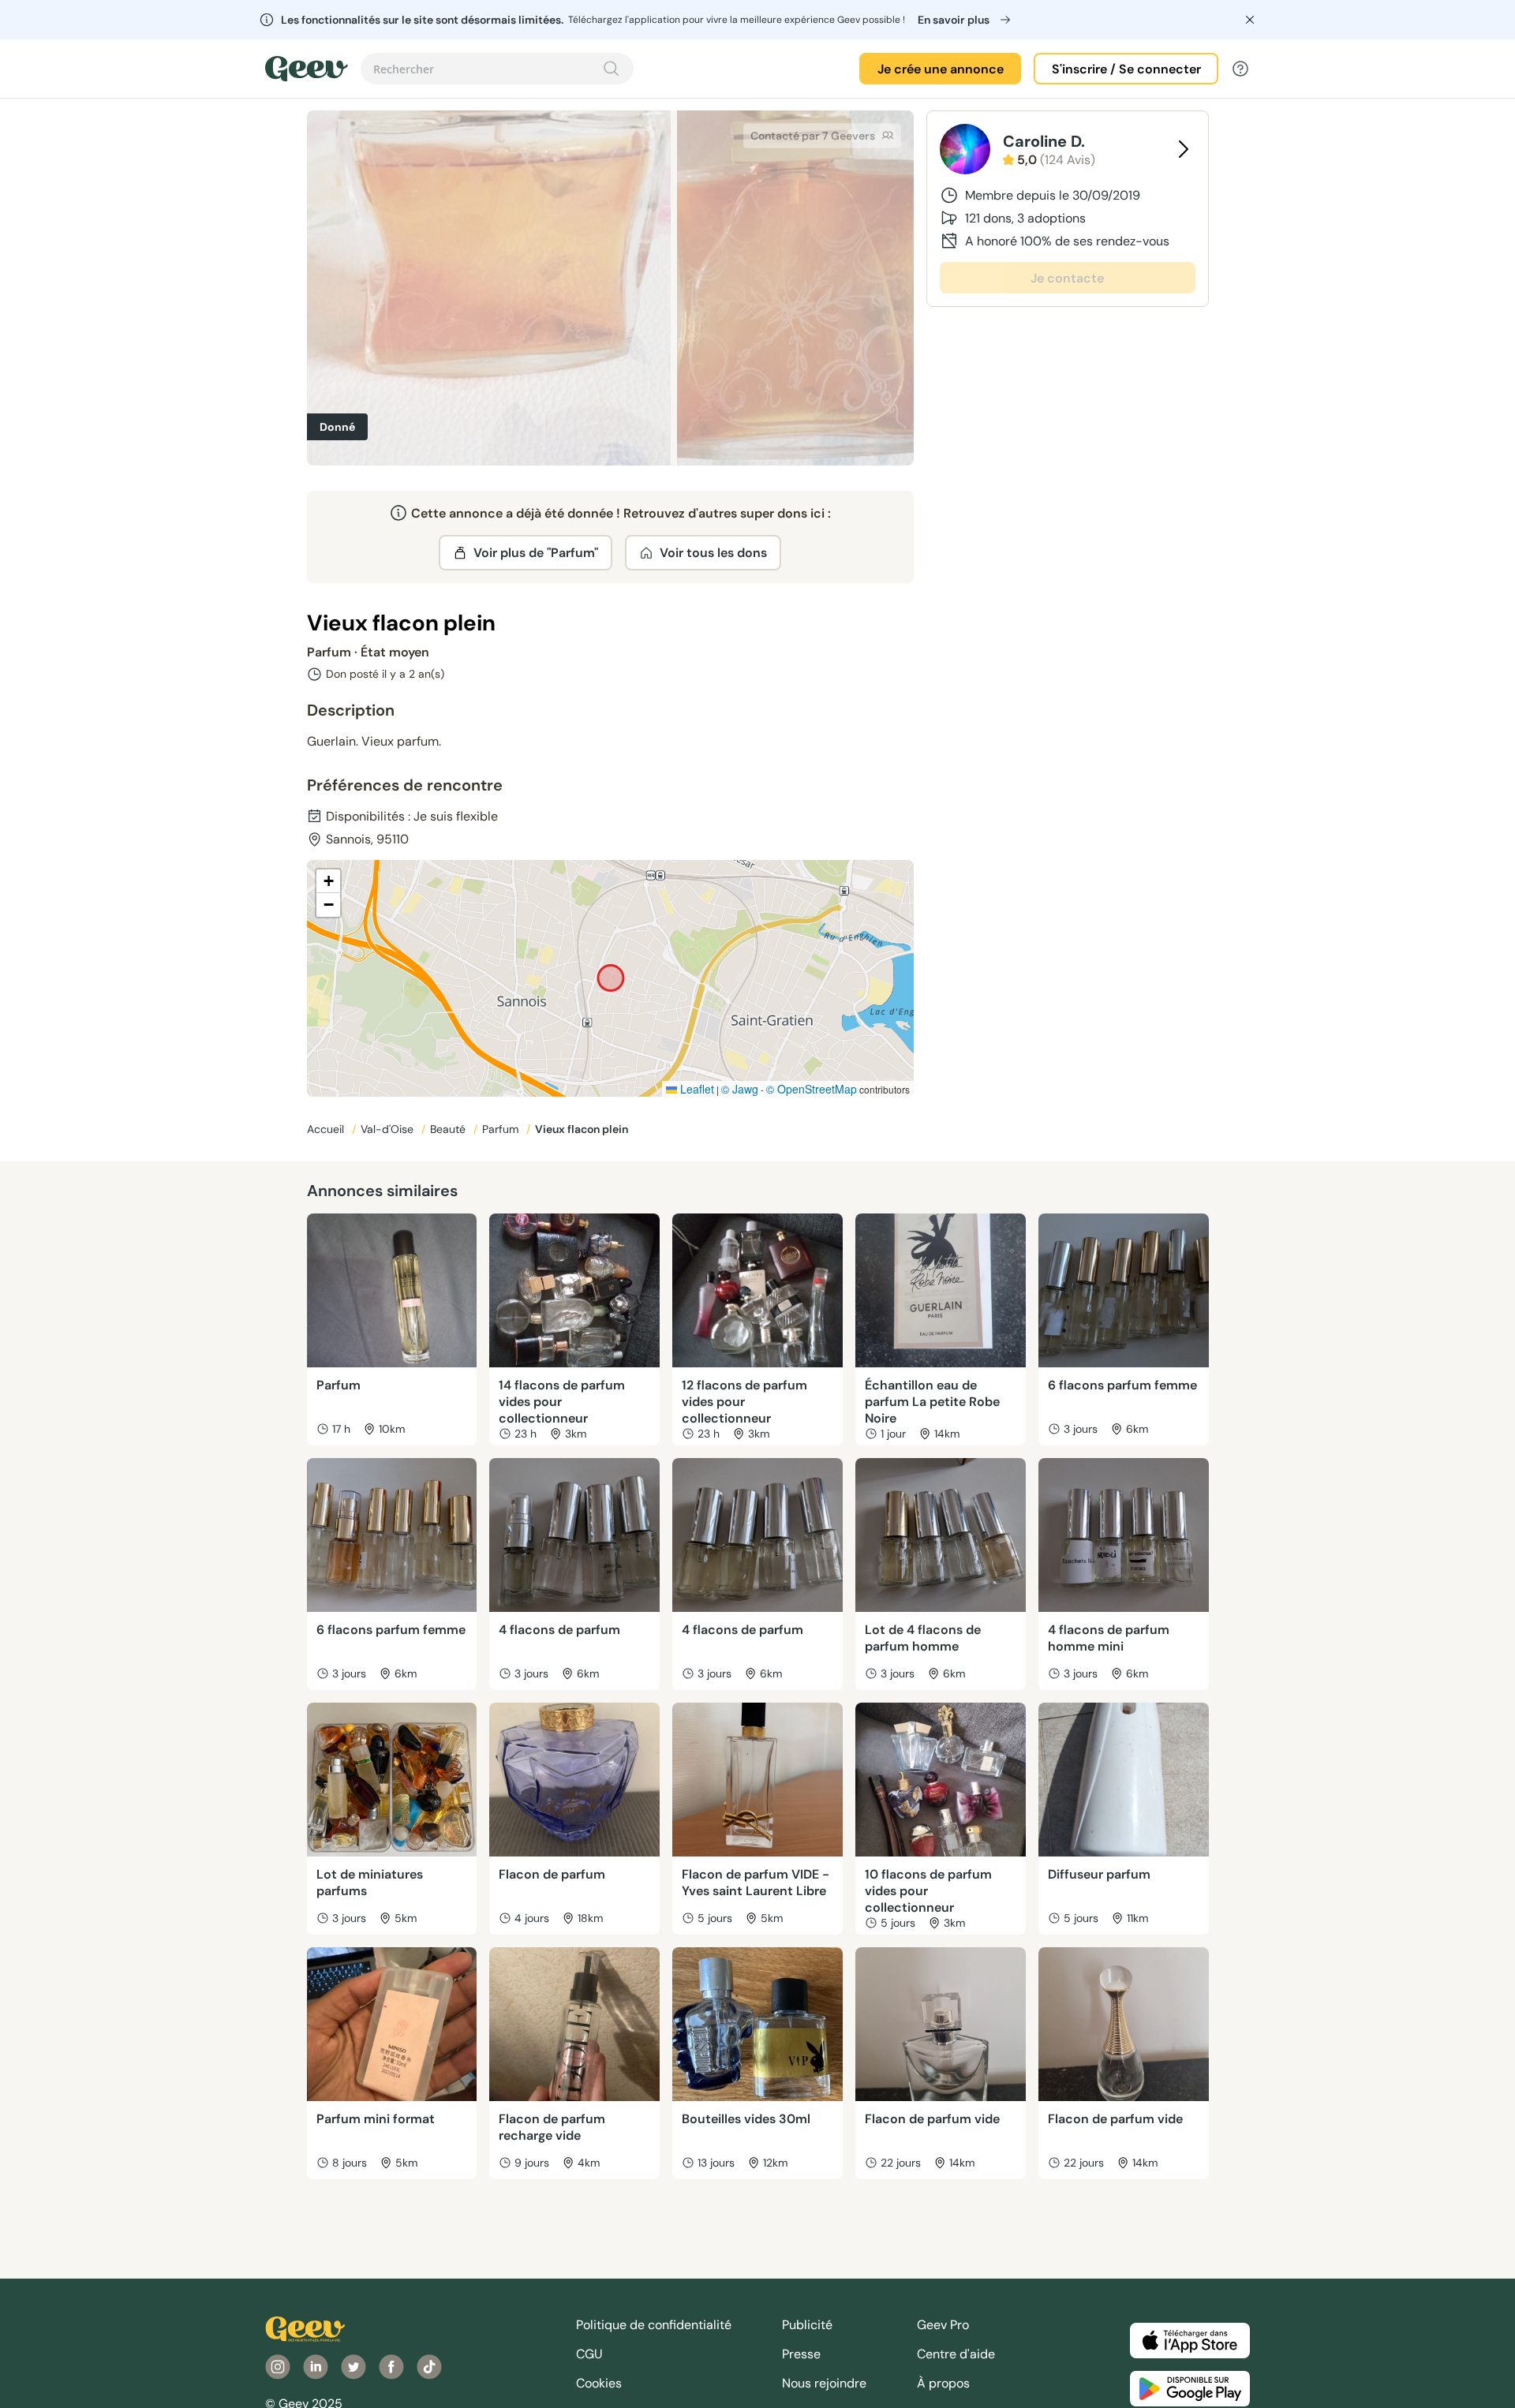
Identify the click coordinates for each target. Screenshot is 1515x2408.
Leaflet (696, 1089)
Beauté (449, 1129)
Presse (801, 2354)
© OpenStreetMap (812, 1089)
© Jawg (740, 1089)
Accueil (327, 1129)
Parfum (502, 1129)
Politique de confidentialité (654, 2325)
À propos (943, 2383)
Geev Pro (943, 2325)
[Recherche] (612, 69)
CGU (589, 2354)
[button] (328, 881)
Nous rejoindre (824, 2383)
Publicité (807, 2325)
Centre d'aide (956, 2354)
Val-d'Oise (389, 1129)
